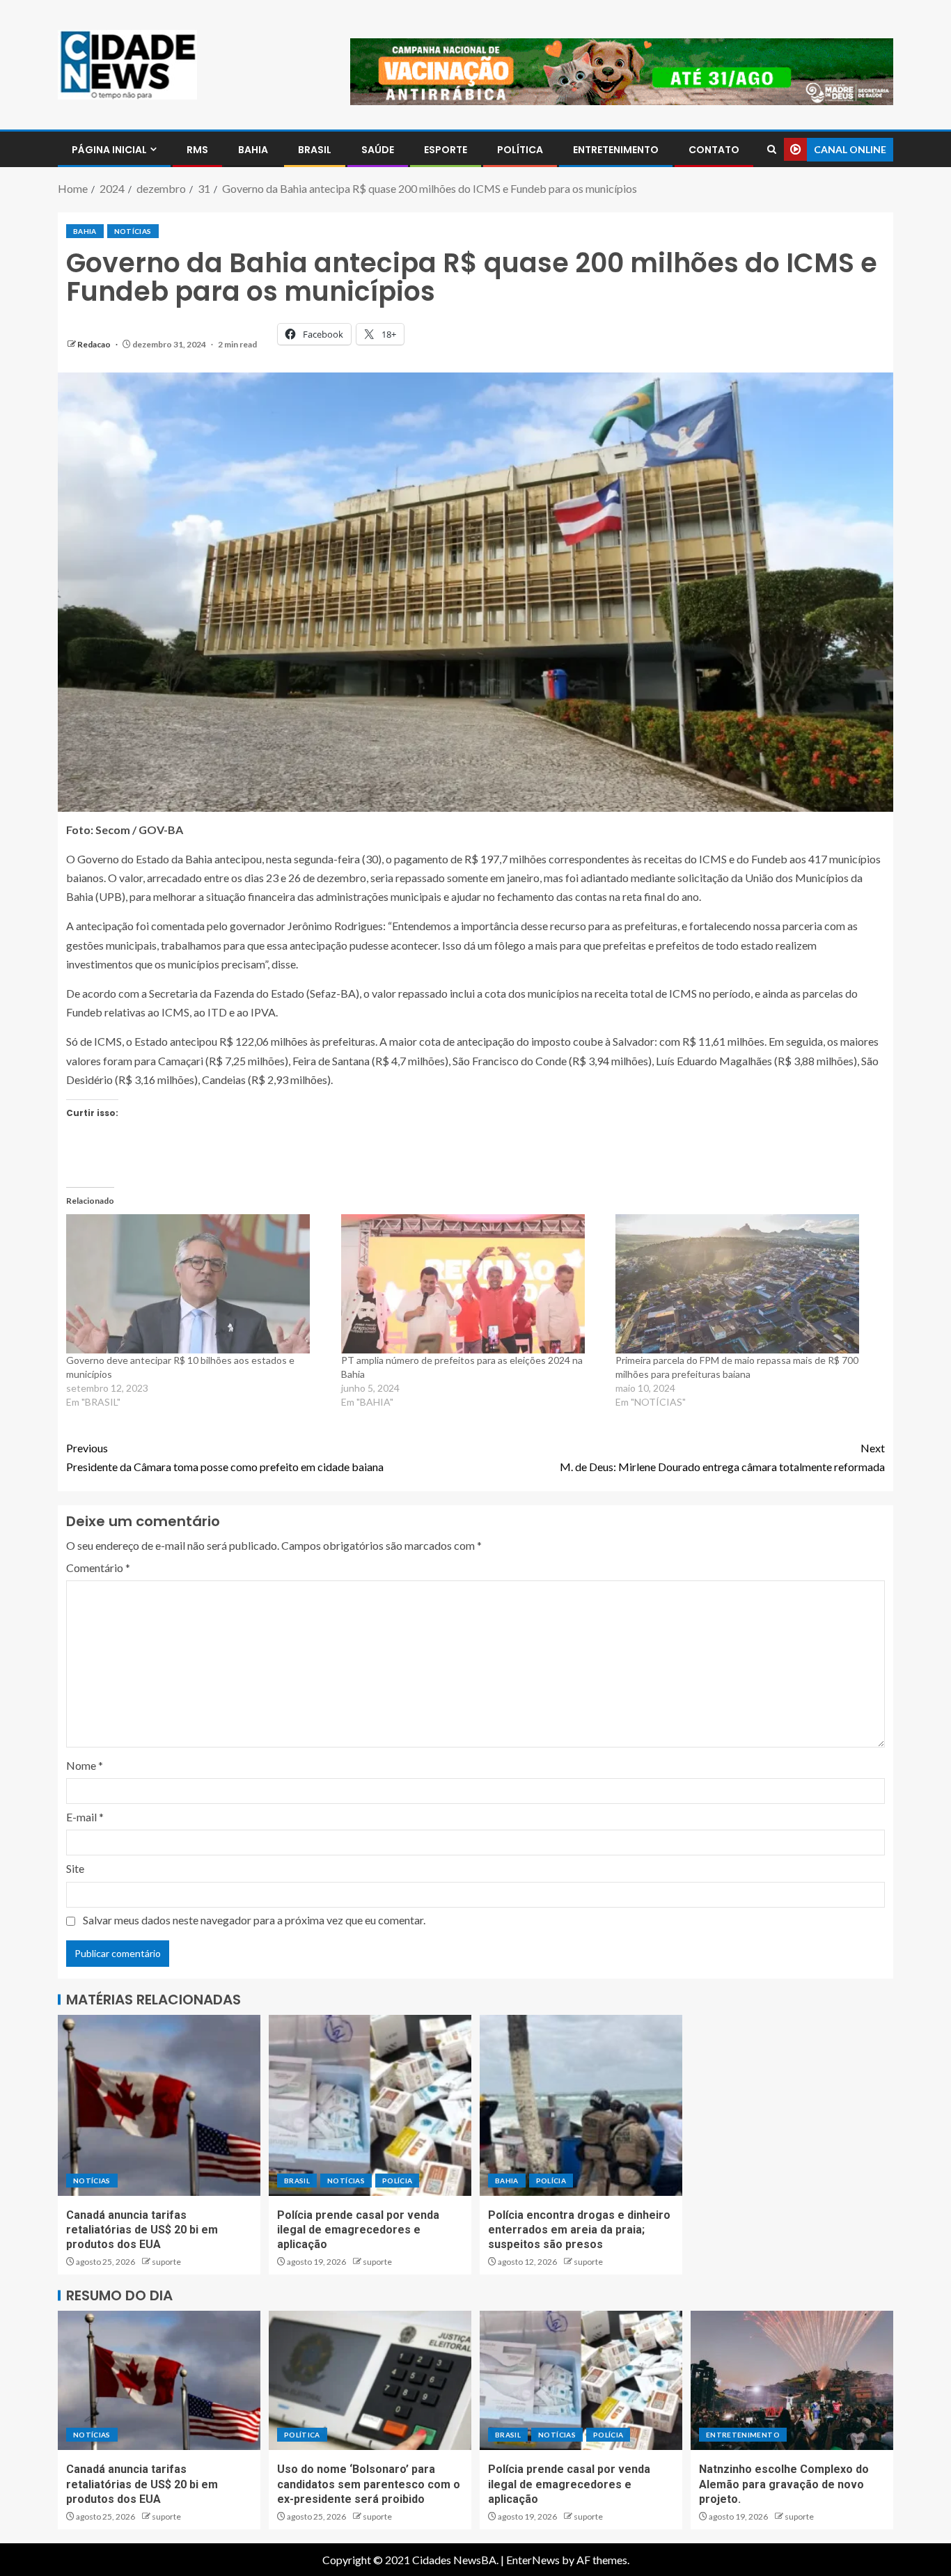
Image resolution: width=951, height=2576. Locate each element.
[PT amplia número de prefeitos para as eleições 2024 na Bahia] (472, 1284)
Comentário (98, 1568)
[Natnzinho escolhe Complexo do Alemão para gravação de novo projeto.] (792, 2380)
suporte (166, 2262)
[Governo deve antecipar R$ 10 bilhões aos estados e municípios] (197, 1284)
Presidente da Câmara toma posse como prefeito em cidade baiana (225, 1457)
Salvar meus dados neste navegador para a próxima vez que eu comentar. (254, 1920)
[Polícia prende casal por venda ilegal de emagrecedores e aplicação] (370, 2105)
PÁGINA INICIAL (109, 150)
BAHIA (253, 150)
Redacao (95, 344)
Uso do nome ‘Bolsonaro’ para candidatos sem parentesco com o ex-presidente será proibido (369, 2484)
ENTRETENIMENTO (616, 150)
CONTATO (714, 150)
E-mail (85, 1817)
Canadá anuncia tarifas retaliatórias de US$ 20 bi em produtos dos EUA (142, 2230)
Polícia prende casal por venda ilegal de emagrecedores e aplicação (358, 2230)
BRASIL (315, 150)
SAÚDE (378, 150)
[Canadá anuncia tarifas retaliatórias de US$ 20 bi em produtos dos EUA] (159, 2105)
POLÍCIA (397, 2181)
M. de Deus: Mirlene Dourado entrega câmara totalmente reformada (722, 1457)
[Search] (772, 149)
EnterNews (533, 2560)
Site (75, 1868)
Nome (85, 1765)
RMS (197, 150)
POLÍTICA (520, 150)
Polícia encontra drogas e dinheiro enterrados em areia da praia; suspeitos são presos (579, 2230)
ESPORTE (446, 150)
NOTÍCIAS (133, 231)
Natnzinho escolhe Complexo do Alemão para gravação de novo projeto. (784, 2484)
